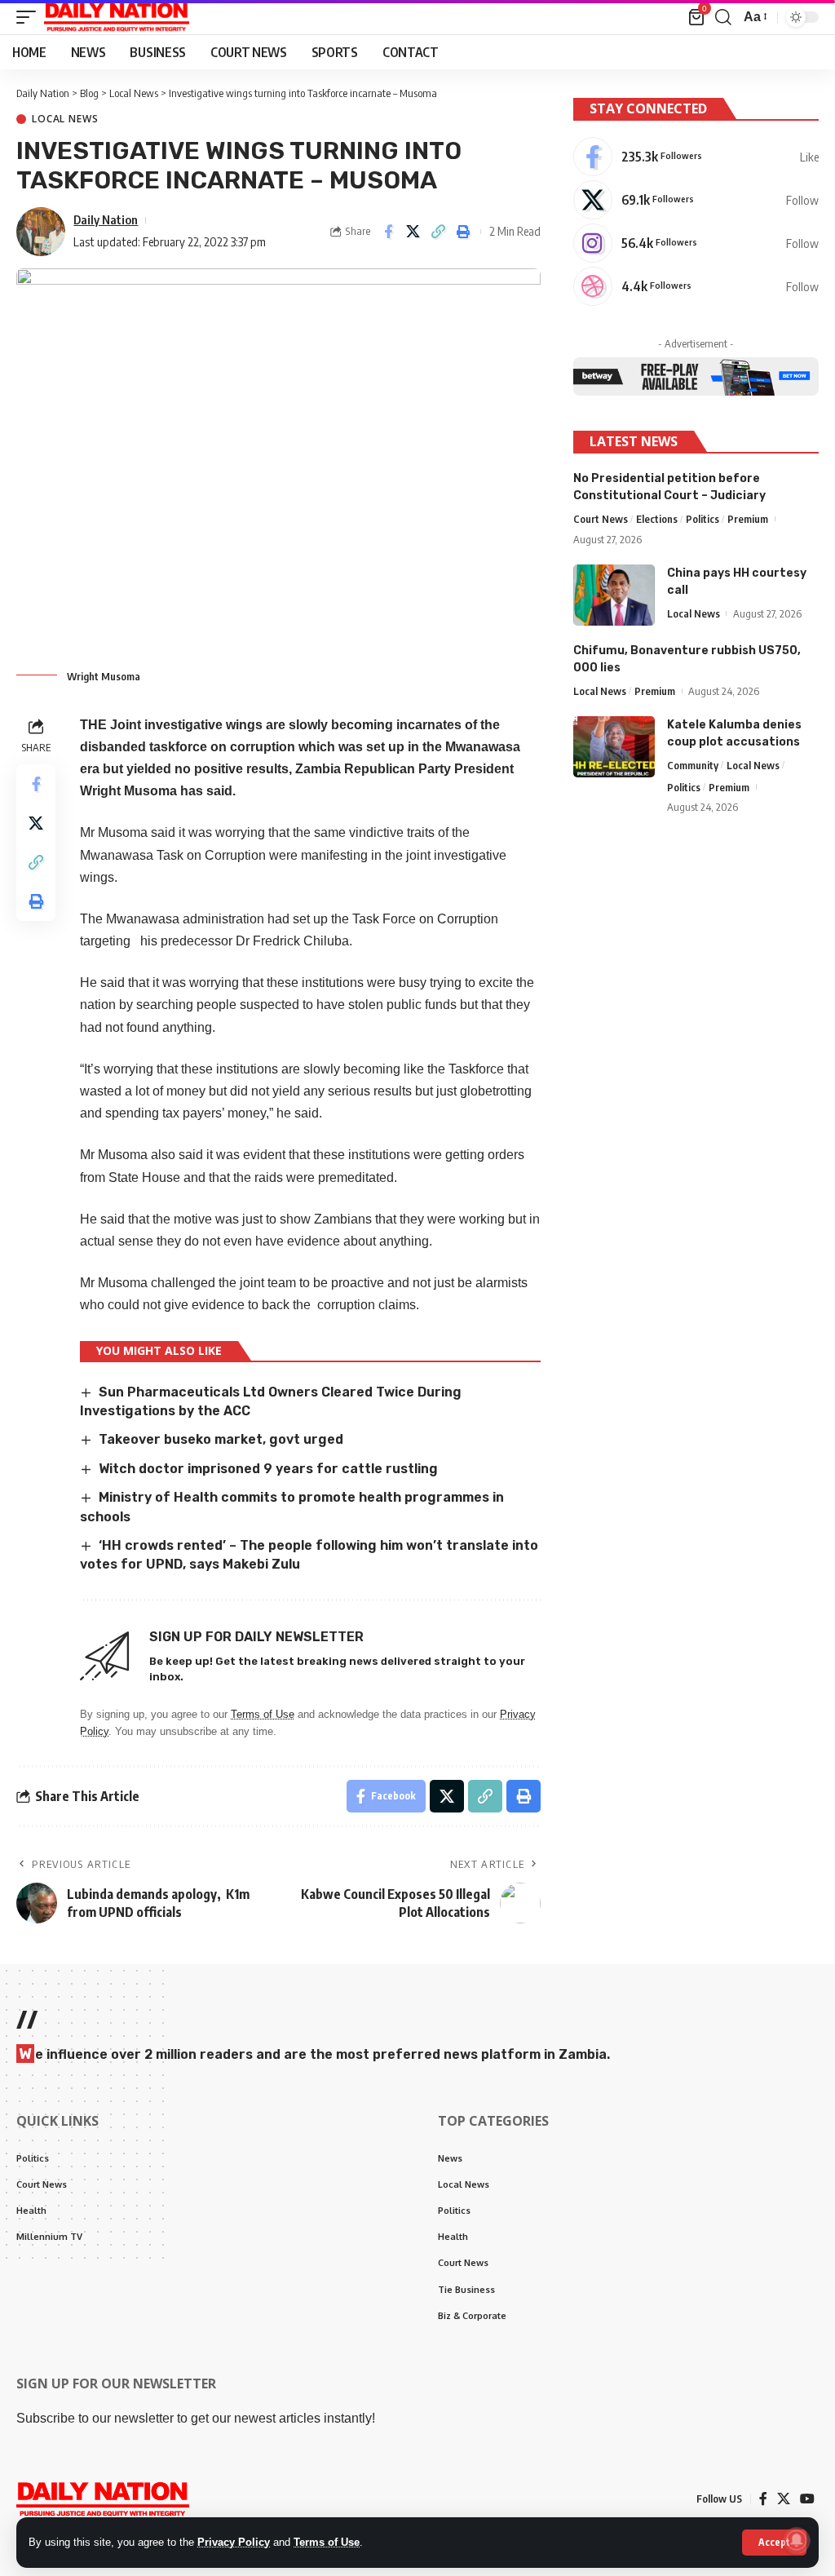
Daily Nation (106, 219)
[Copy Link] (439, 232)
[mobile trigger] (30, 17)
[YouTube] (807, 2499)
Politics (702, 519)
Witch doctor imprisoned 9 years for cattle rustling (268, 1469)
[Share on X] (413, 232)
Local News (65, 119)
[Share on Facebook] (388, 232)
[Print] (464, 232)
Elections (657, 519)
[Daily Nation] (117, 17)
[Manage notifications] (797, 2540)
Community (693, 765)
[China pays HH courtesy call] (614, 595)
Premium (748, 519)
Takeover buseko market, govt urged (221, 1439)
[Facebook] (696, 157)
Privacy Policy (234, 2542)
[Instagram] (696, 243)
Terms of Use (327, 2542)
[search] (723, 17)
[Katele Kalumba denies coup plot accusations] (614, 747)
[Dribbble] (696, 286)
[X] (696, 200)
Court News (601, 519)
